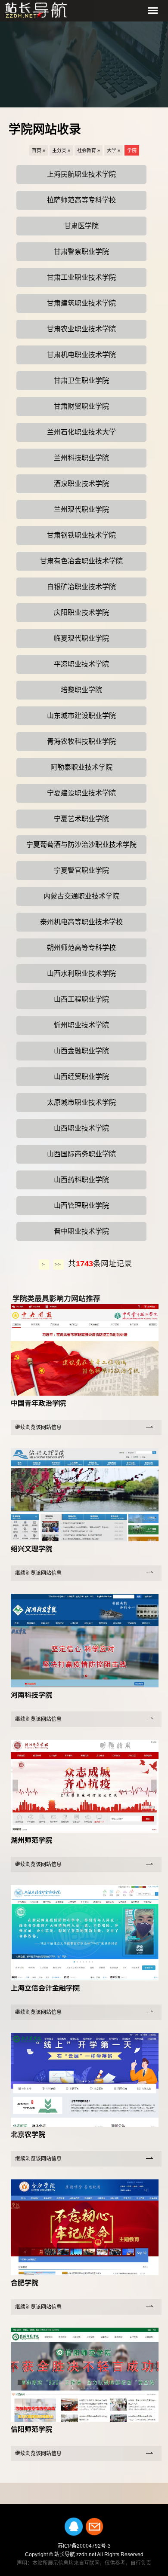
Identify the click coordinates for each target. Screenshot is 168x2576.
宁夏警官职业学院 (81, 870)
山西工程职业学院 (81, 999)
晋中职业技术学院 (81, 1231)
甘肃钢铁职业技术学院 (81, 535)
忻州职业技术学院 (81, 1025)
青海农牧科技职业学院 (81, 741)
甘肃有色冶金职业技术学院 (81, 561)
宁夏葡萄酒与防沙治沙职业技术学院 (81, 845)
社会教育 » (89, 150)
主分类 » (61, 150)
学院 (132, 150)
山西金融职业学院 (81, 1051)
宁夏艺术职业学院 (81, 819)
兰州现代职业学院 (81, 509)
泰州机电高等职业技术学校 (81, 922)
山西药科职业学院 (81, 1180)
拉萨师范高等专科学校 (81, 200)
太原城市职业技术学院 (81, 1102)
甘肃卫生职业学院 (81, 380)
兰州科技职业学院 (81, 458)
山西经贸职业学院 (81, 1077)
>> (58, 1265)
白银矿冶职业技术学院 (81, 587)
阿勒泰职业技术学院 (81, 767)
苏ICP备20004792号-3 (84, 2546)
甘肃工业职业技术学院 (81, 277)
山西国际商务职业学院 (81, 1154)
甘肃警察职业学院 (81, 252)
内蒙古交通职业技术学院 (81, 896)
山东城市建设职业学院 (81, 716)
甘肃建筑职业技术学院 (81, 303)
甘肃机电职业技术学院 (81, 355)
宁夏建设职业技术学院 (81, 793)
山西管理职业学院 (81, 1205)
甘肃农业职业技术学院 (81, 329)
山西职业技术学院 (81, 1128)
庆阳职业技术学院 (81, 613)
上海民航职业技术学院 (81, 174)
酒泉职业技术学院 (81, 484)
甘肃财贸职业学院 (81, 406)
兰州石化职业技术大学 (81, 432)
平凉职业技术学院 (81, 664)
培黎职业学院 (81, 690)
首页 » (39, 150)
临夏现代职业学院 (81, 638)
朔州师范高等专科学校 (81, 948)
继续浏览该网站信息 (38, 1427)
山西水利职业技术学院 (81, 973)
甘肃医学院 (81, 226)
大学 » (114, 150)
